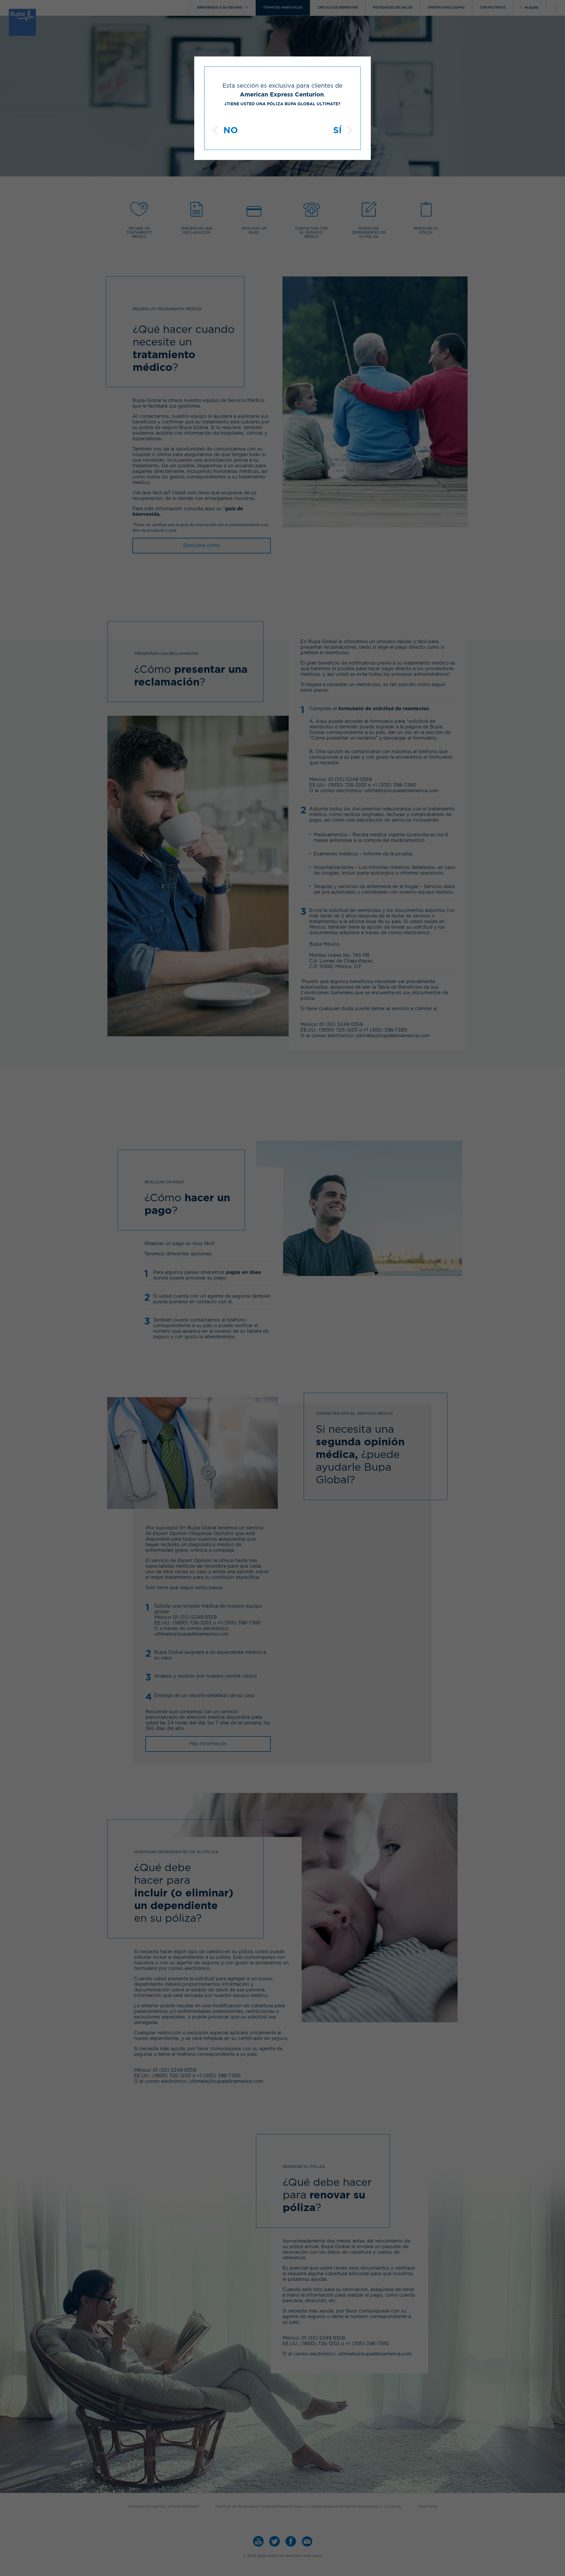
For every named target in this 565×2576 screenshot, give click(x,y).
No (231, 131)
